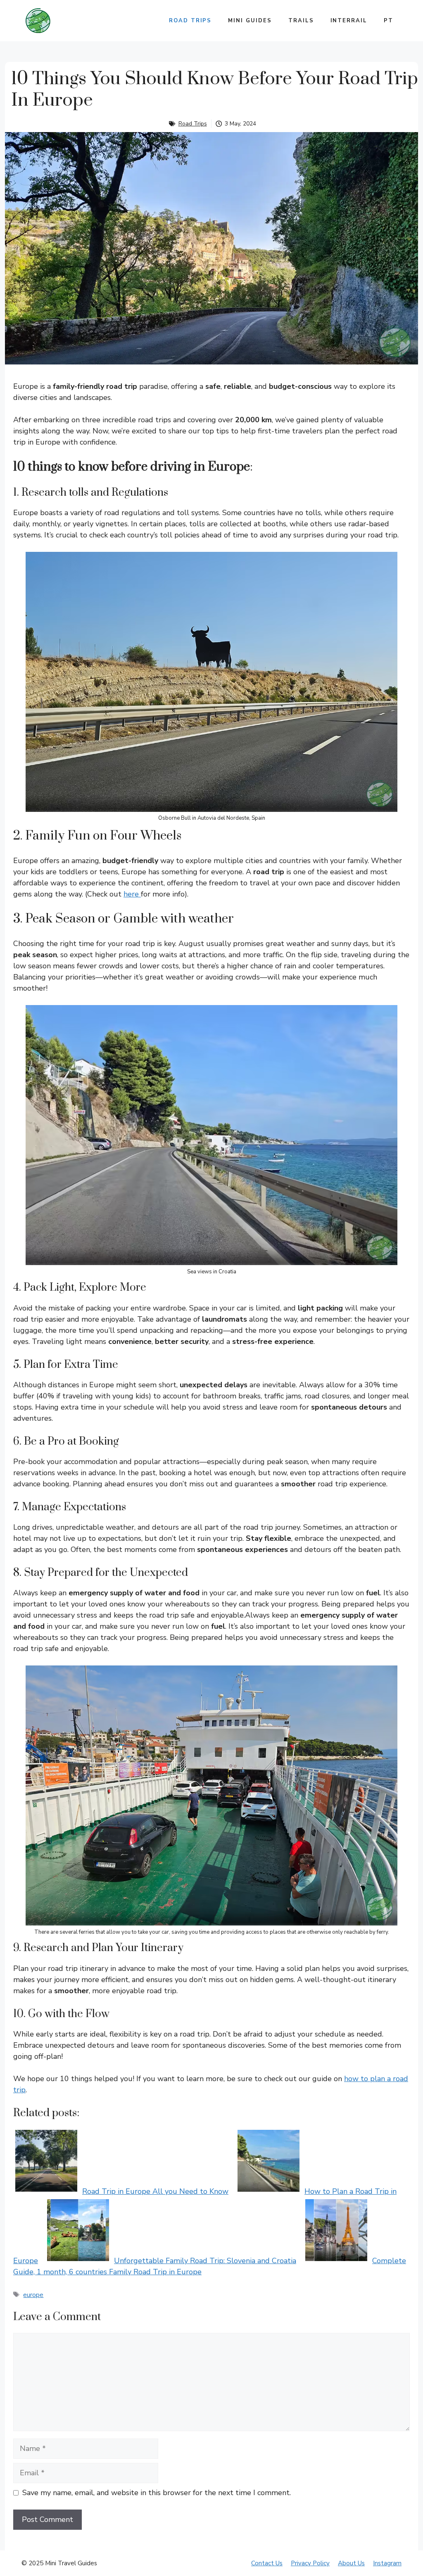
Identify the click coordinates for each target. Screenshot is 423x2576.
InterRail (349, 21)
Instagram (387, 2563)
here (132, 894)
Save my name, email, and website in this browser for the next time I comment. (157, 2493)
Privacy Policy (310, 2563)
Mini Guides (250, 21)
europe (33, 2295)
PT (389, 21)
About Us (351, 2563)
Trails (301, 21)
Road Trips (190, 21)
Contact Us (267, 2563)
